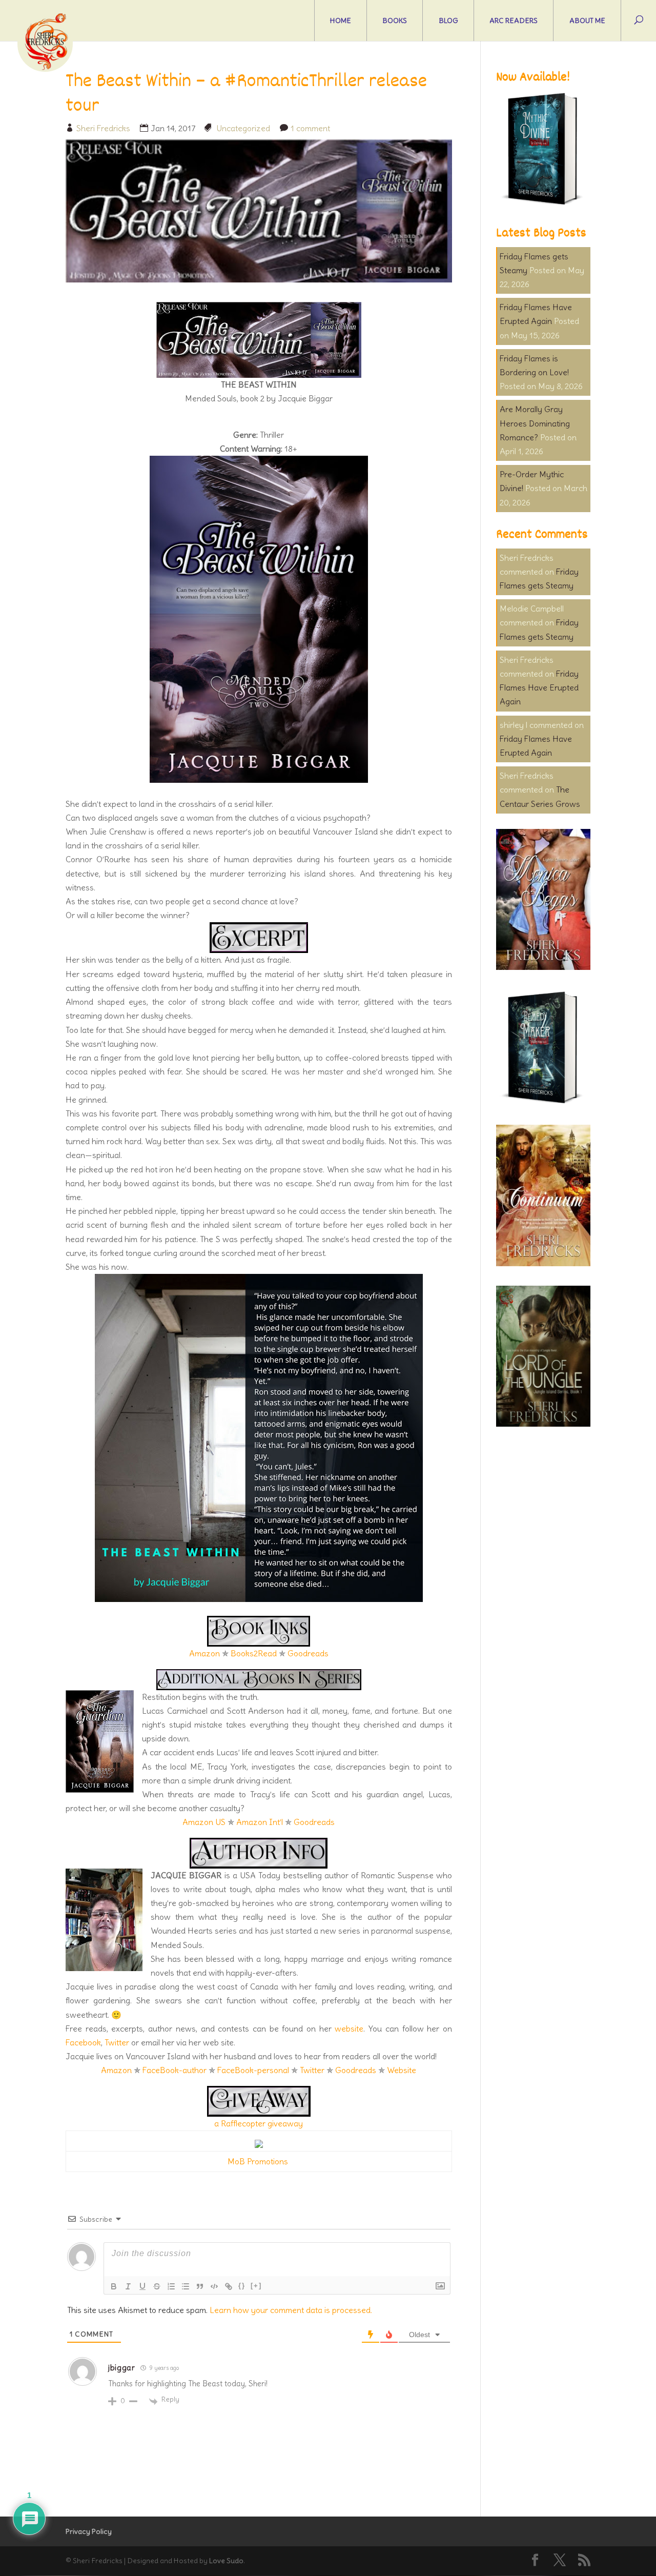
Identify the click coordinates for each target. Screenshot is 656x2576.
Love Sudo (226, 2561)
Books (395, 21)
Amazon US (204, 1822)
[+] (256, 2286)
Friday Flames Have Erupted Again (539, 687)
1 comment (310, 128)
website (349, 2029)
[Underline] (142, 2286)
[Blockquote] (200, 2286)
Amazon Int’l (260, 1822)
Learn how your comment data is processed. (291, 2310)
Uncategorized (243, 128)
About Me (587, 21)
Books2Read (254, 1653)
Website (402, 2070)
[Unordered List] (186, 2286)
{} (242, 2286)
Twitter (117, 2042)
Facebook (83, 2042)
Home (341, 21)
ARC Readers (514, 21)
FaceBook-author (175, 2070)
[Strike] (157, 2286)
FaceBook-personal (253, 2070)
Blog (448, 21)
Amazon (204, 1653)
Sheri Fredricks (103, 128)
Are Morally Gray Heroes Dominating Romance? (535, 423)
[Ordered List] (171, 2286)
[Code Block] (214, 2286)
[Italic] (128, 2286)
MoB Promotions (258, 2161)
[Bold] (114, 2286)
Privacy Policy (89, 2531)
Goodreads (308, 1653)
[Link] (229, 2286)
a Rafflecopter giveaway (259, 2123)
